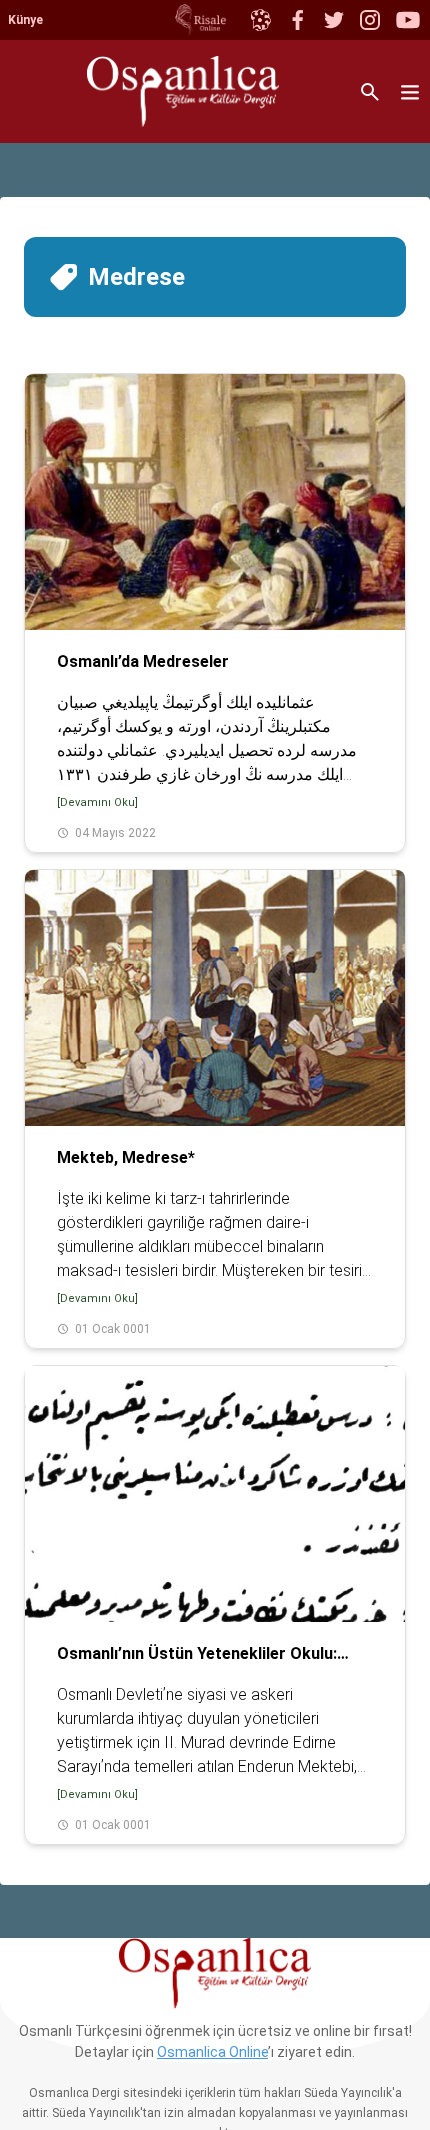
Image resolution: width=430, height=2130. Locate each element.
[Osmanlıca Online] (260, 20)
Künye (25, 20)
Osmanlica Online (212, 2052)
